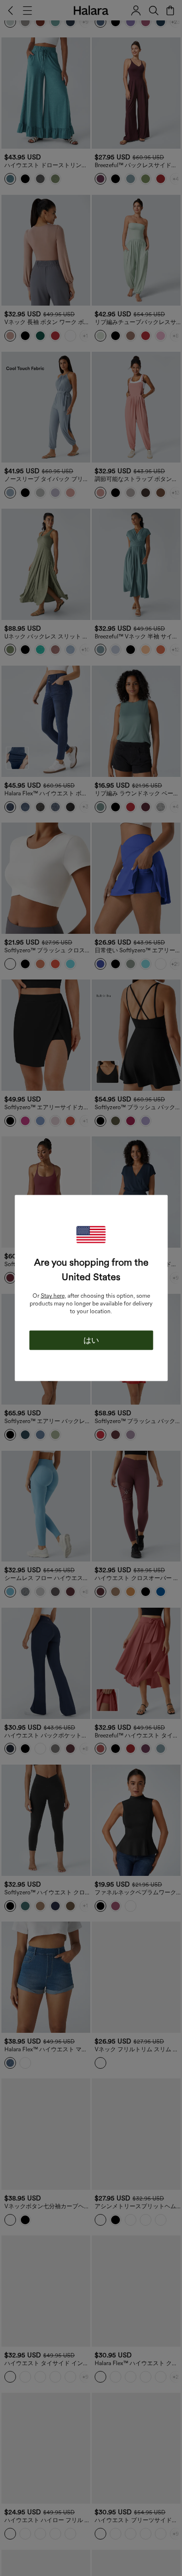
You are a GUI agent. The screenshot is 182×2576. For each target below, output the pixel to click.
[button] (91, 1235)
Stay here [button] (53, 1296)
